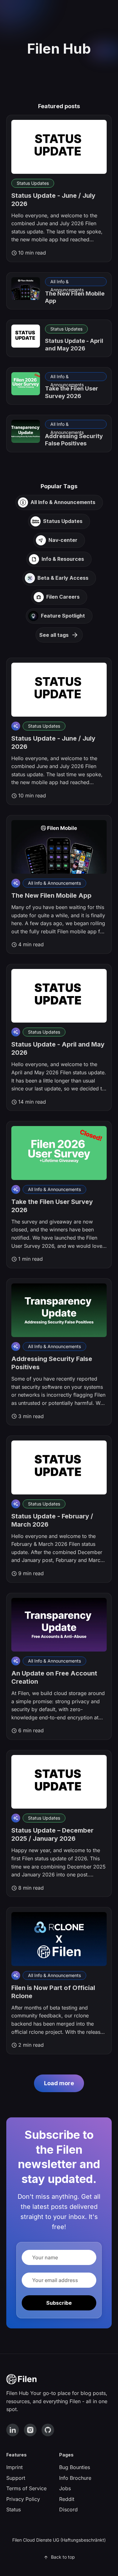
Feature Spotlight (63, 616)
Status (14, 2509)
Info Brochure (75, 2478)
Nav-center (63, 540)
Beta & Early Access (63, 578)
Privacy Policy (23, 2499)
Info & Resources (63, 559)
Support (16, 2478)
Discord (68, 2509)
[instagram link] (30, 2430)
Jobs (65, 2488)
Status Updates (33, 183)
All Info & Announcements (67, 282)
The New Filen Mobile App (51, 895)
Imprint (14, 2467)
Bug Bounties (75, 2467)
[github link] (48, 2430)
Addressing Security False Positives (74, 440)
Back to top (63, 2557)
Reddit (67, 2499)
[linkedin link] (13, 2430)
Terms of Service (26, 2488)
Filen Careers (63, 597)
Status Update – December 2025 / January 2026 (52, 1834)
